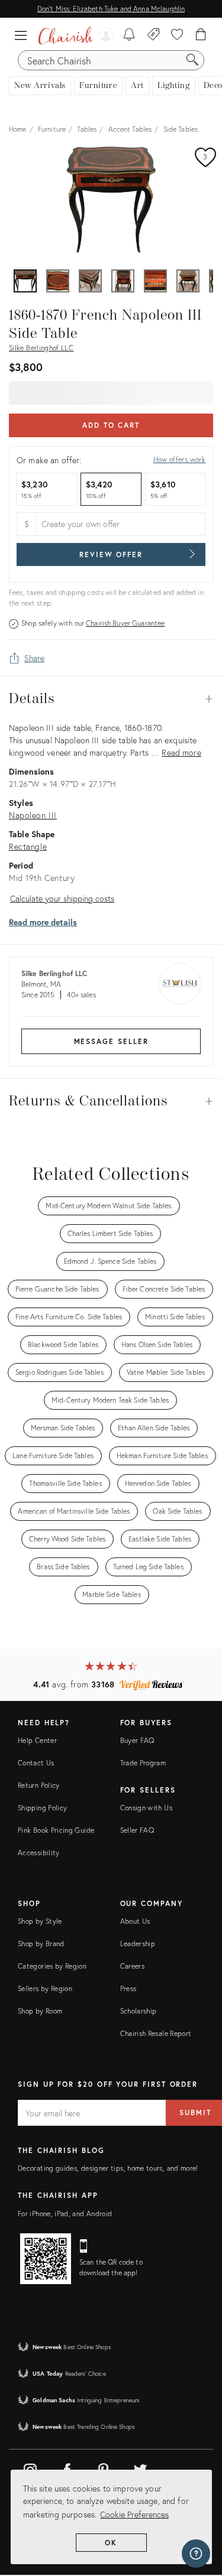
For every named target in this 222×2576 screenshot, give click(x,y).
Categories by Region (52, 1966)
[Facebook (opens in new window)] (67, 2468)
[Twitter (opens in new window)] (140, 2468)
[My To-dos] (129, 35)
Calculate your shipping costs (62, 898)
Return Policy (39, 1785)
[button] (24, 35)
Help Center (37, 1740)
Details (111, 699)
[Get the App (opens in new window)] (46, 2259)
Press (128, 1988)
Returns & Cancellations (111, 1101)
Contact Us (36, 1763)
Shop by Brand (41, 1944)
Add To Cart (111, 425)
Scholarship (139, 2011)
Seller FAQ (137, 1830)
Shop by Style (40, 1921)
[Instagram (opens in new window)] (30, 2468)
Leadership (138, 1944)
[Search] (192, 60)
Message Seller (111, 1041)
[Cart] (201, 35)
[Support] (196, 2554)
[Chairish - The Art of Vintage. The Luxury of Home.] (66, 35)
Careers (133, 1966)
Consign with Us (146, 1808)
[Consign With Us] (154, 35)
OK (111, 2543)
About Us (135, 1921)
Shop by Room (40, 2011)
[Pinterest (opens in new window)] (104, 2468)
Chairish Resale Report (156, 2033)
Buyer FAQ (137, 1740)
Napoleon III (33, 815)
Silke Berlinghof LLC (41, 348)
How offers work (179, 459)
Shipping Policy (42, 1808)
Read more (181, 752)
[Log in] (105, 35)
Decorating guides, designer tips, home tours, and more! (108, 2168)
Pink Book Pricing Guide (56, 1830)
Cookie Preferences (134, 2514)
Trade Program (143, 1763)
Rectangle (28, 846)
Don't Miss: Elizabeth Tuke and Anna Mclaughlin (111, 9)
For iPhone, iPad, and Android (65, 2214)
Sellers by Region (45, 1988)
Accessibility (39, 1853)
